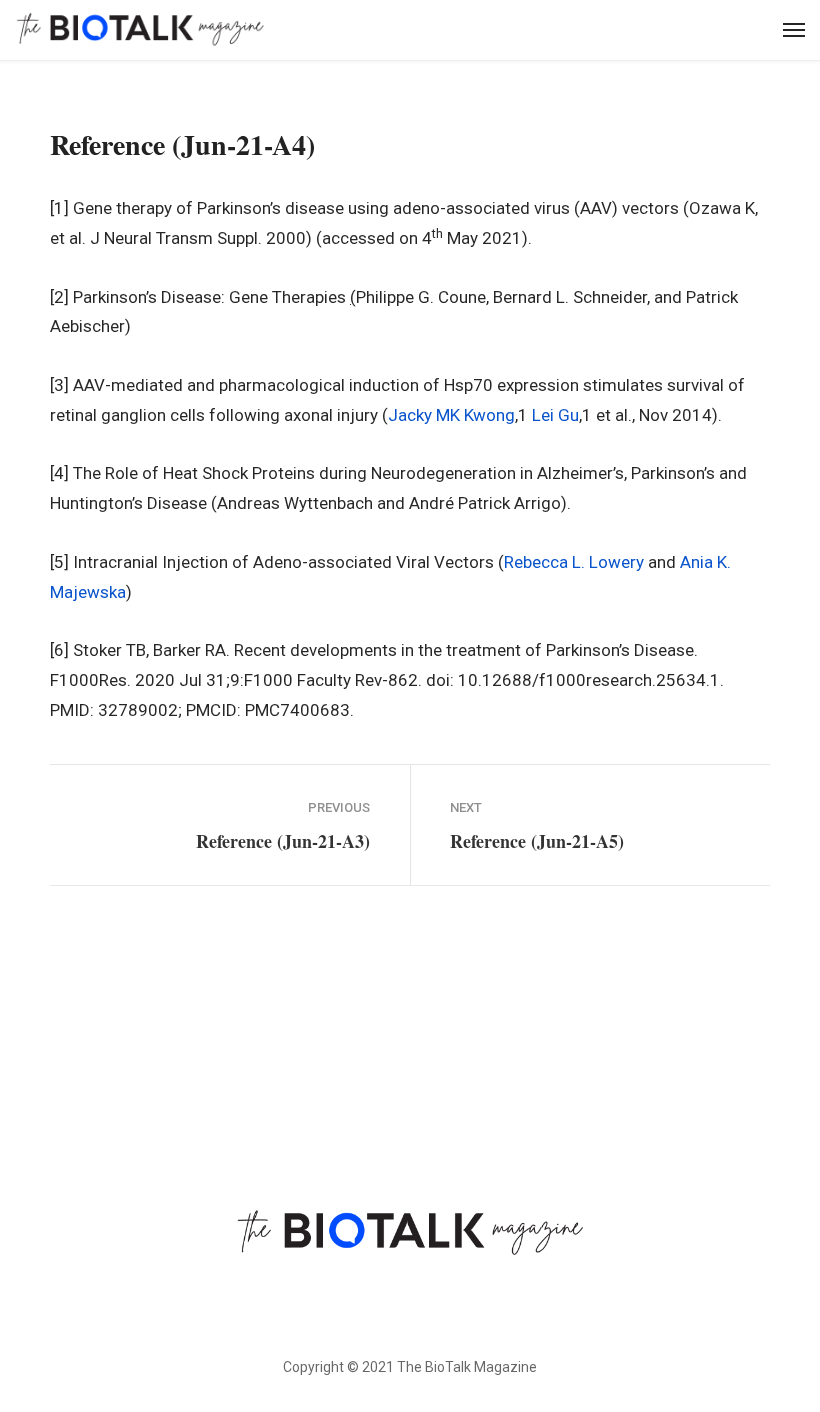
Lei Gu (555, 415)
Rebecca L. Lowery (574, 562)
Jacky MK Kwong (451, 415)
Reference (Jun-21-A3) (283, 841)
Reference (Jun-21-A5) (537, 841)
